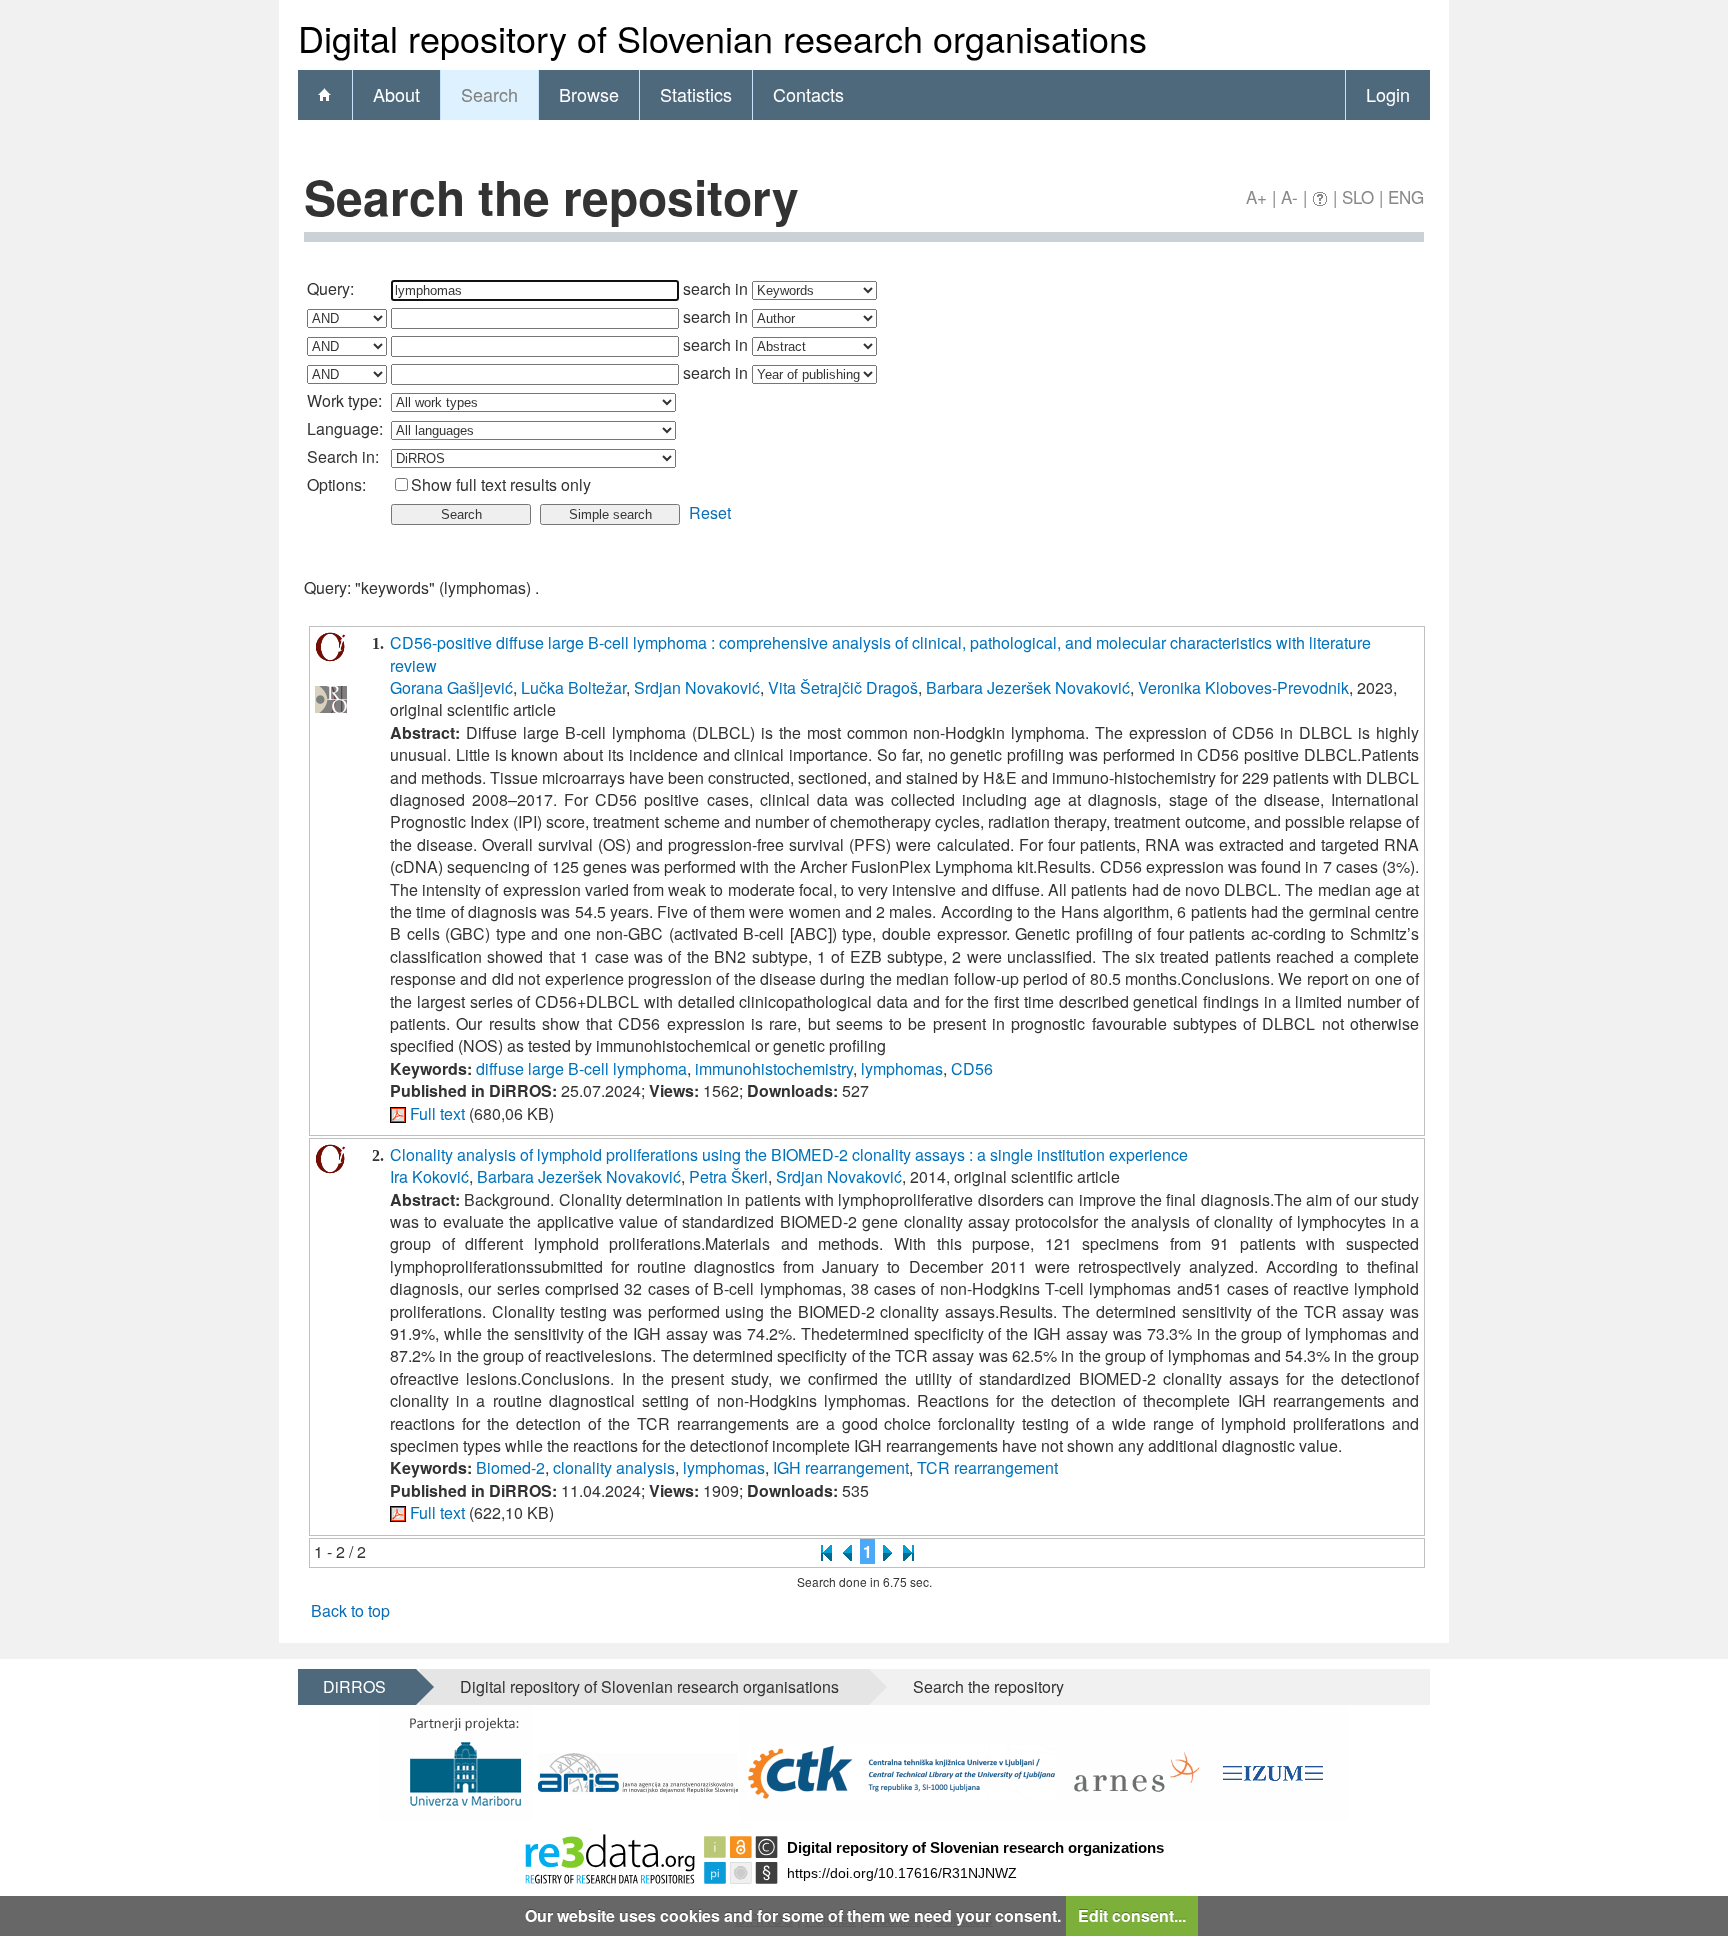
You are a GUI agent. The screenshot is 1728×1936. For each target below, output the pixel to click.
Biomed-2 (510, 1467)
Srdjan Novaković (697, 687)
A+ (1256, 196)
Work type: (344, 400)
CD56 (972, 1068)
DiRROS (354, 1686)
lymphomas (902, 1068)
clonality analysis (614, 1467)
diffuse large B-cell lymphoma (581, 1068)
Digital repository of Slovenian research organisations (649, 1686)
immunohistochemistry (774, 1068)
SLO (1358, 196)
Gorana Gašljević (451, 687)
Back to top (350, 1610)
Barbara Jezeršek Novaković (1028, 687)
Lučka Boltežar (573, 687)
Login (1388, 94)
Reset (710, 512)
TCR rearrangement (987, 1467)
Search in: (343, 456)
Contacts (808, 94)
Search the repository (988, 1686)
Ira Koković (429, 1176)
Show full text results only (501, 484)
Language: (345, 428)
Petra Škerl (728, 1176)
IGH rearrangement (841, 1467)
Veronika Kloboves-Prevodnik (1243, 687)
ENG (1406, 196)
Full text (437, 1113)
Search (489, 94)
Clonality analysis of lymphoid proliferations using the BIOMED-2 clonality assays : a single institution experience (789, 1154)
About (396, 94)
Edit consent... (1132, 1915)
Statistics (696, 94)
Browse (589, 94)
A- (1289, 196)
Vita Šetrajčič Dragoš (843, 687)
